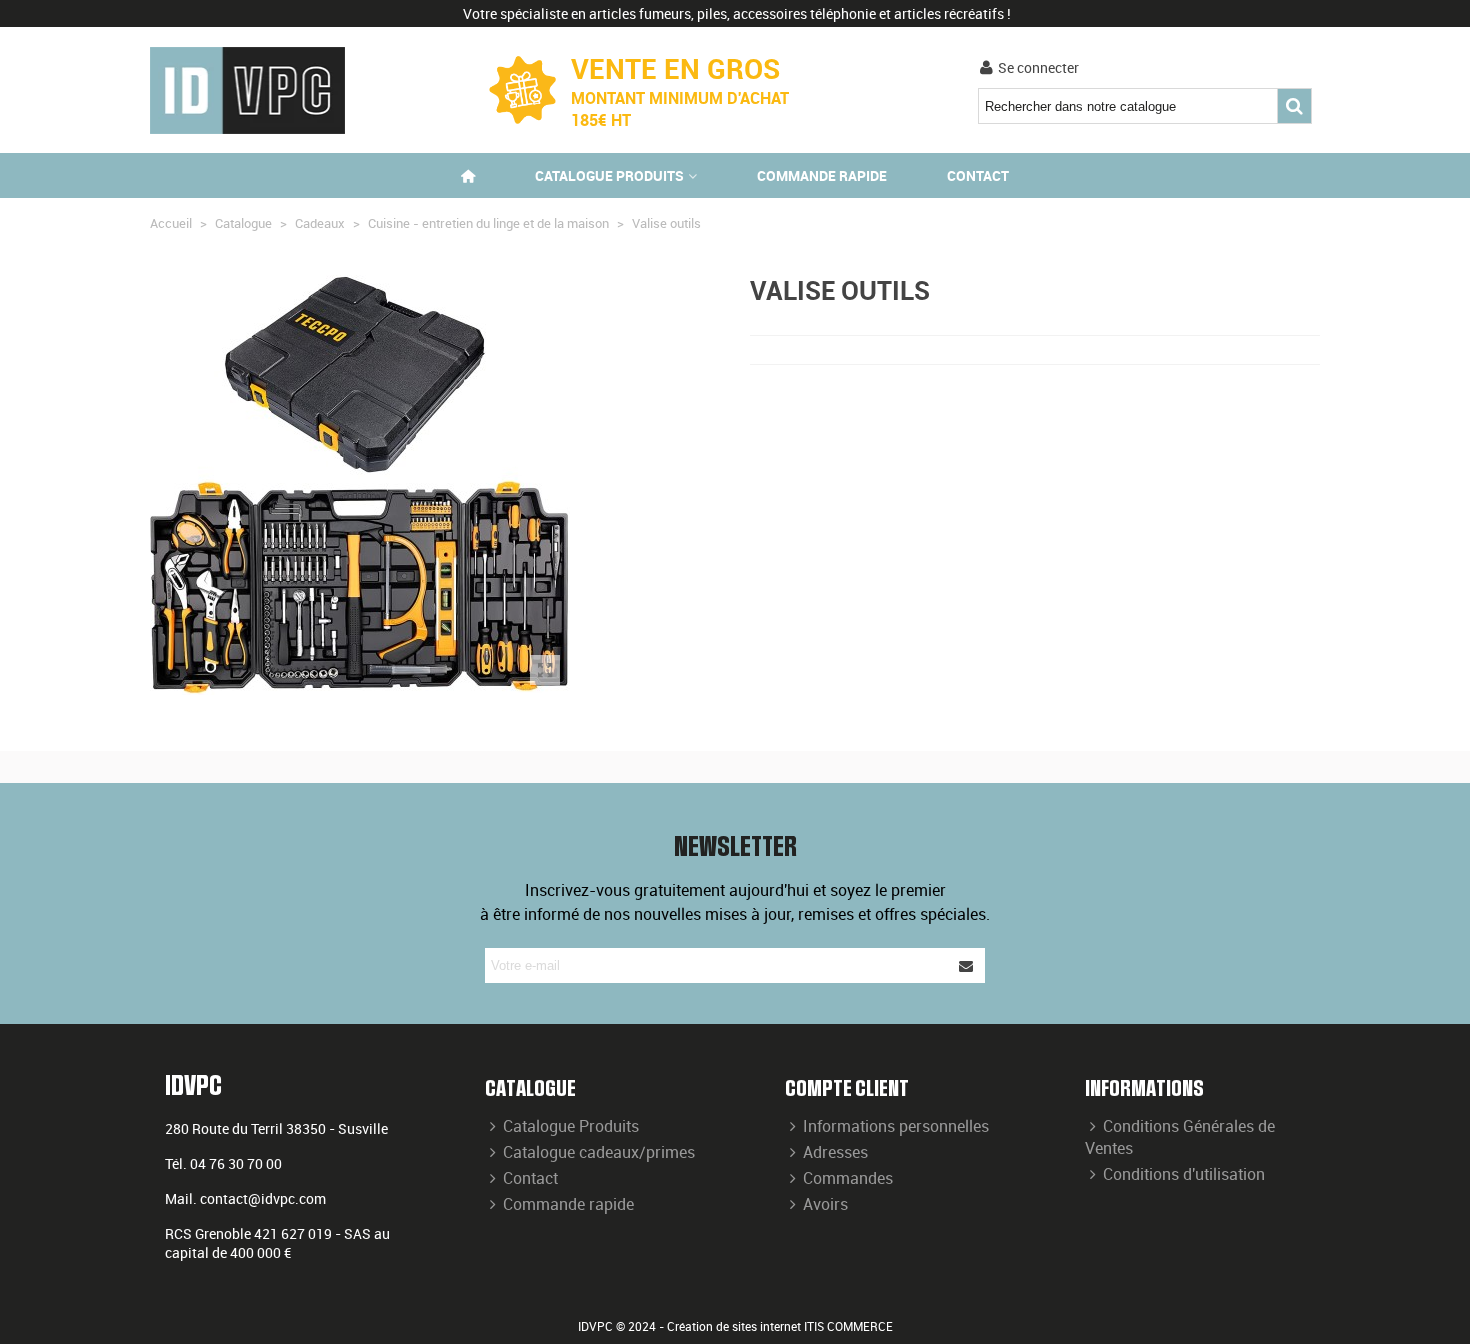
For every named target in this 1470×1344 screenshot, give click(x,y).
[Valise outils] (545, 670)
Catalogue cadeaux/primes (599, 1152)
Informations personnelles (896, 1126)
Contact (978, 175)
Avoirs (825, 1204)
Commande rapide (822, 175)
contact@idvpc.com (263, 1198)
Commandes (848, 1178)
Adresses (835, 1152)
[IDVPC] (247, 90)
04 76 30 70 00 (236, 1163)
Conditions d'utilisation (1184, 1174)
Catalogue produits (609, 175)
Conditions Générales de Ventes (1180, 1137)
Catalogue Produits (571, 1126)
